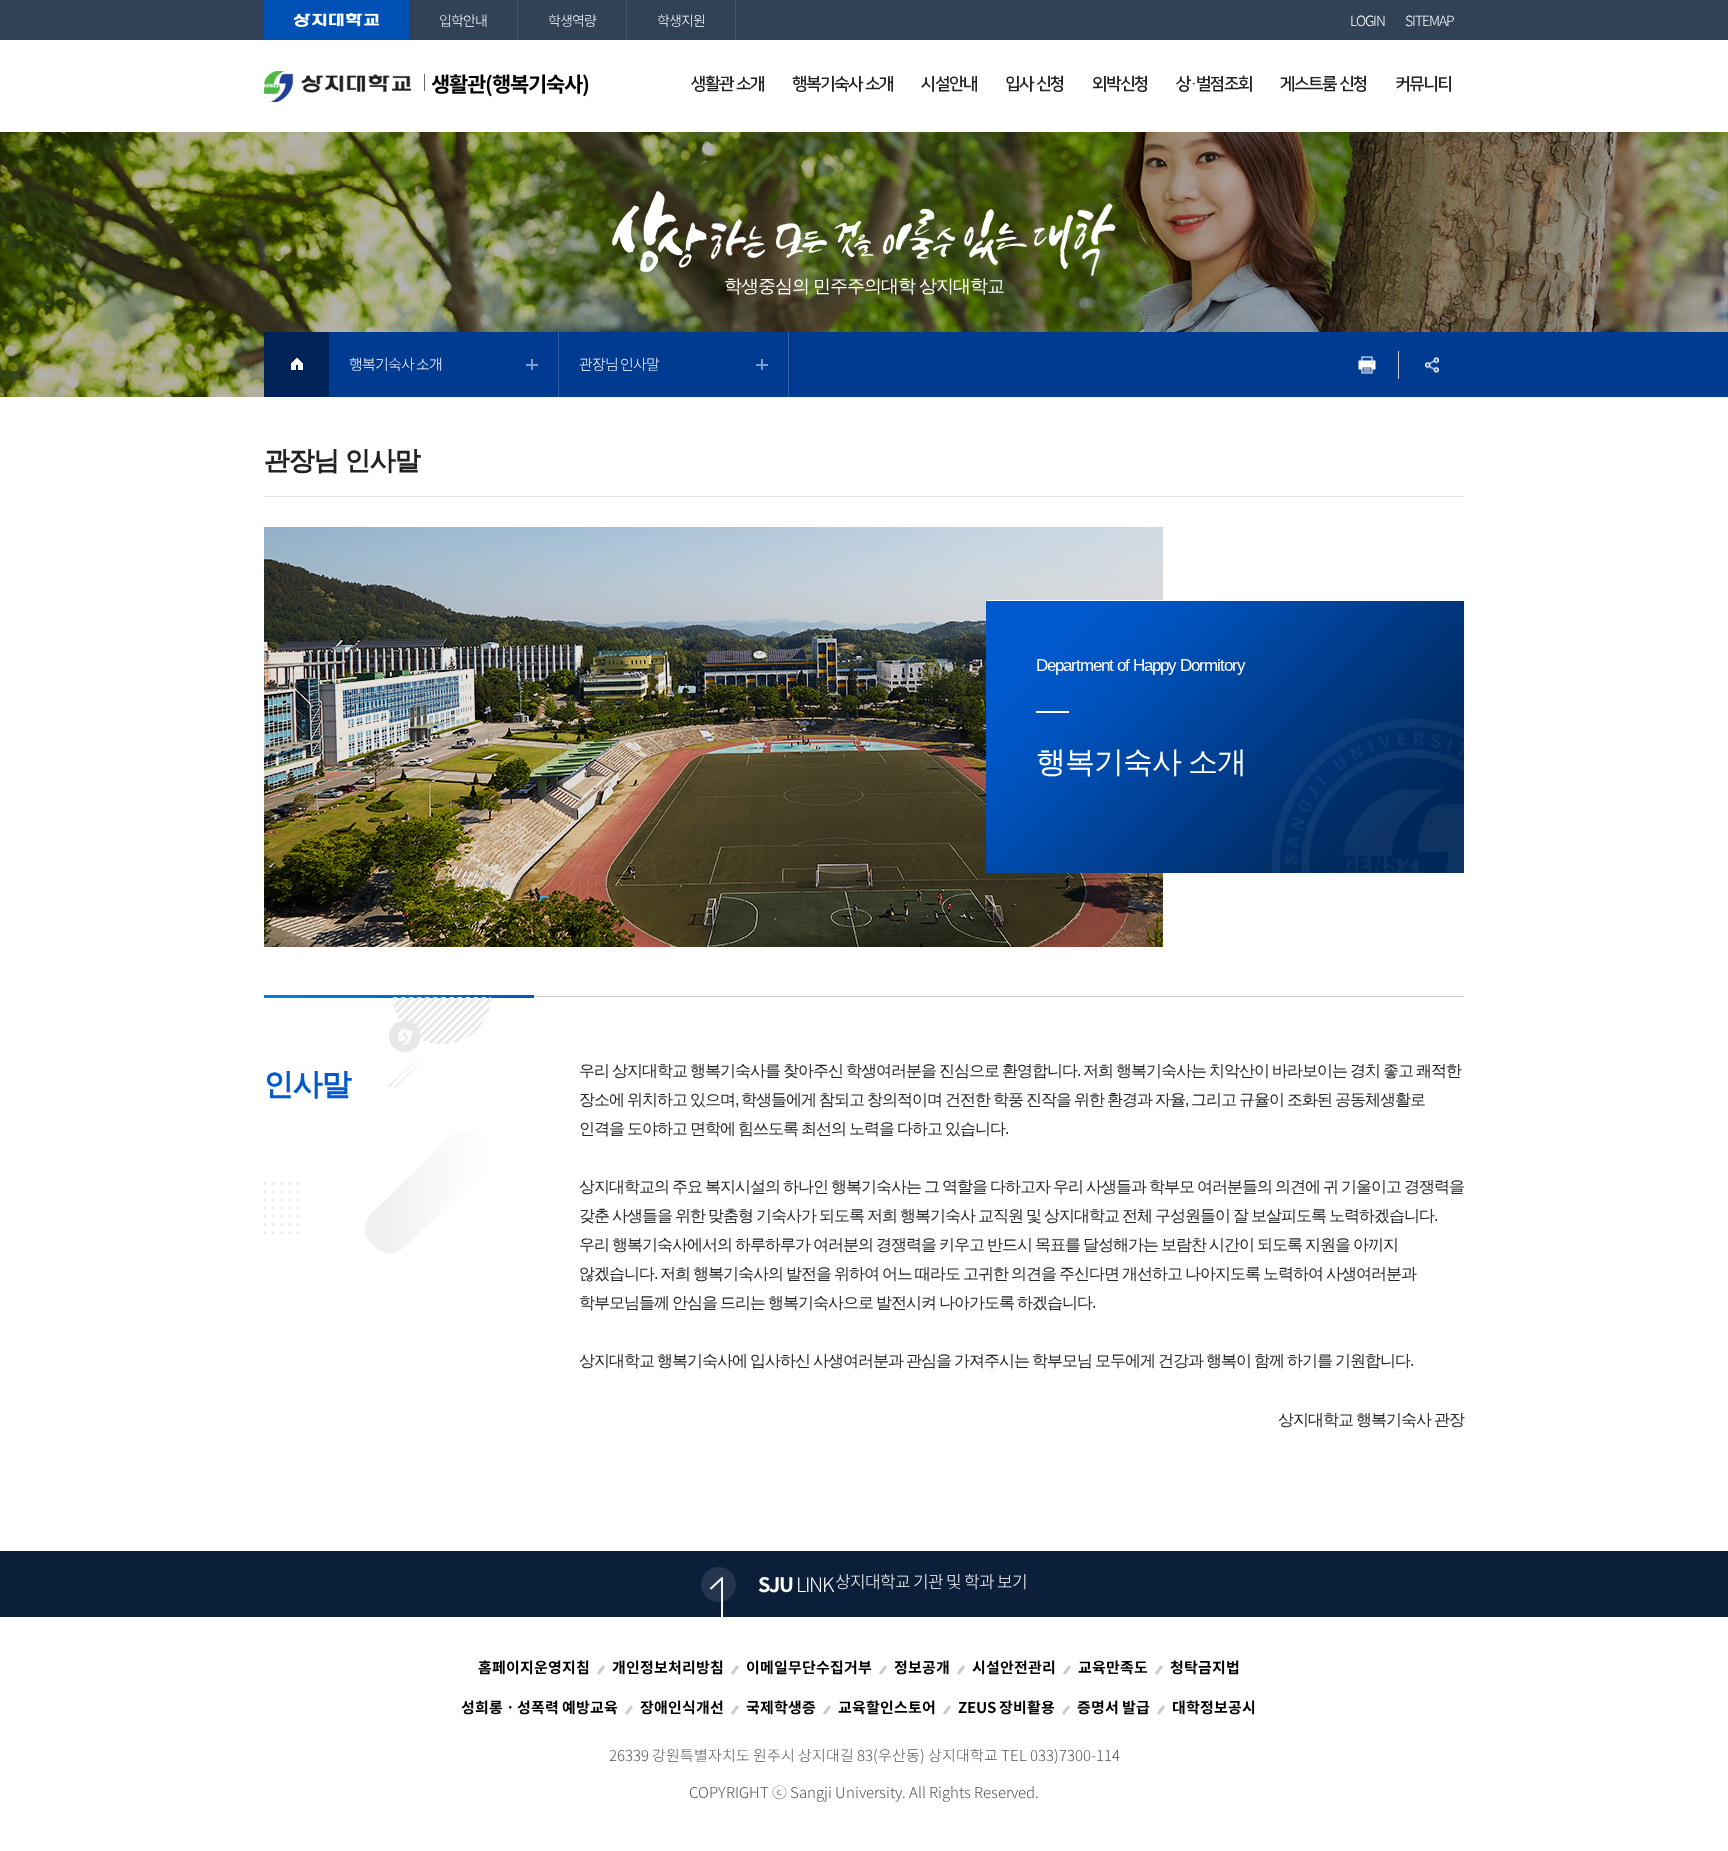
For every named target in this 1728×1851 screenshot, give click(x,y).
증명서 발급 (1113, 1707)
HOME (296, 364)
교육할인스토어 (887, 1707)
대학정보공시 (1214, 1707)
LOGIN (1367, 20)
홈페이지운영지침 (534, 1667)
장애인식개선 (682, 1707)
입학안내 (463, 20)
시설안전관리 (1014, 1667)
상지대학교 (336, 20)
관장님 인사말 (619, 364)
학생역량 (572, 20)
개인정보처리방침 (668, 1667)
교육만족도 (1113, 1667)
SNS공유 (1431, 364)
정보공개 (922, 1667)
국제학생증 (781, 1707)
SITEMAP (1429, 20)
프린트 (1366, 364)
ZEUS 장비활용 (1006, 1707)
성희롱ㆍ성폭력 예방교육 (539, 1707)
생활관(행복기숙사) (510, 83)
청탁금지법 (1205, 1667)
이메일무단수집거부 (809, 1667)
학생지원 (681, 20)
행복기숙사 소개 (395, 364)
